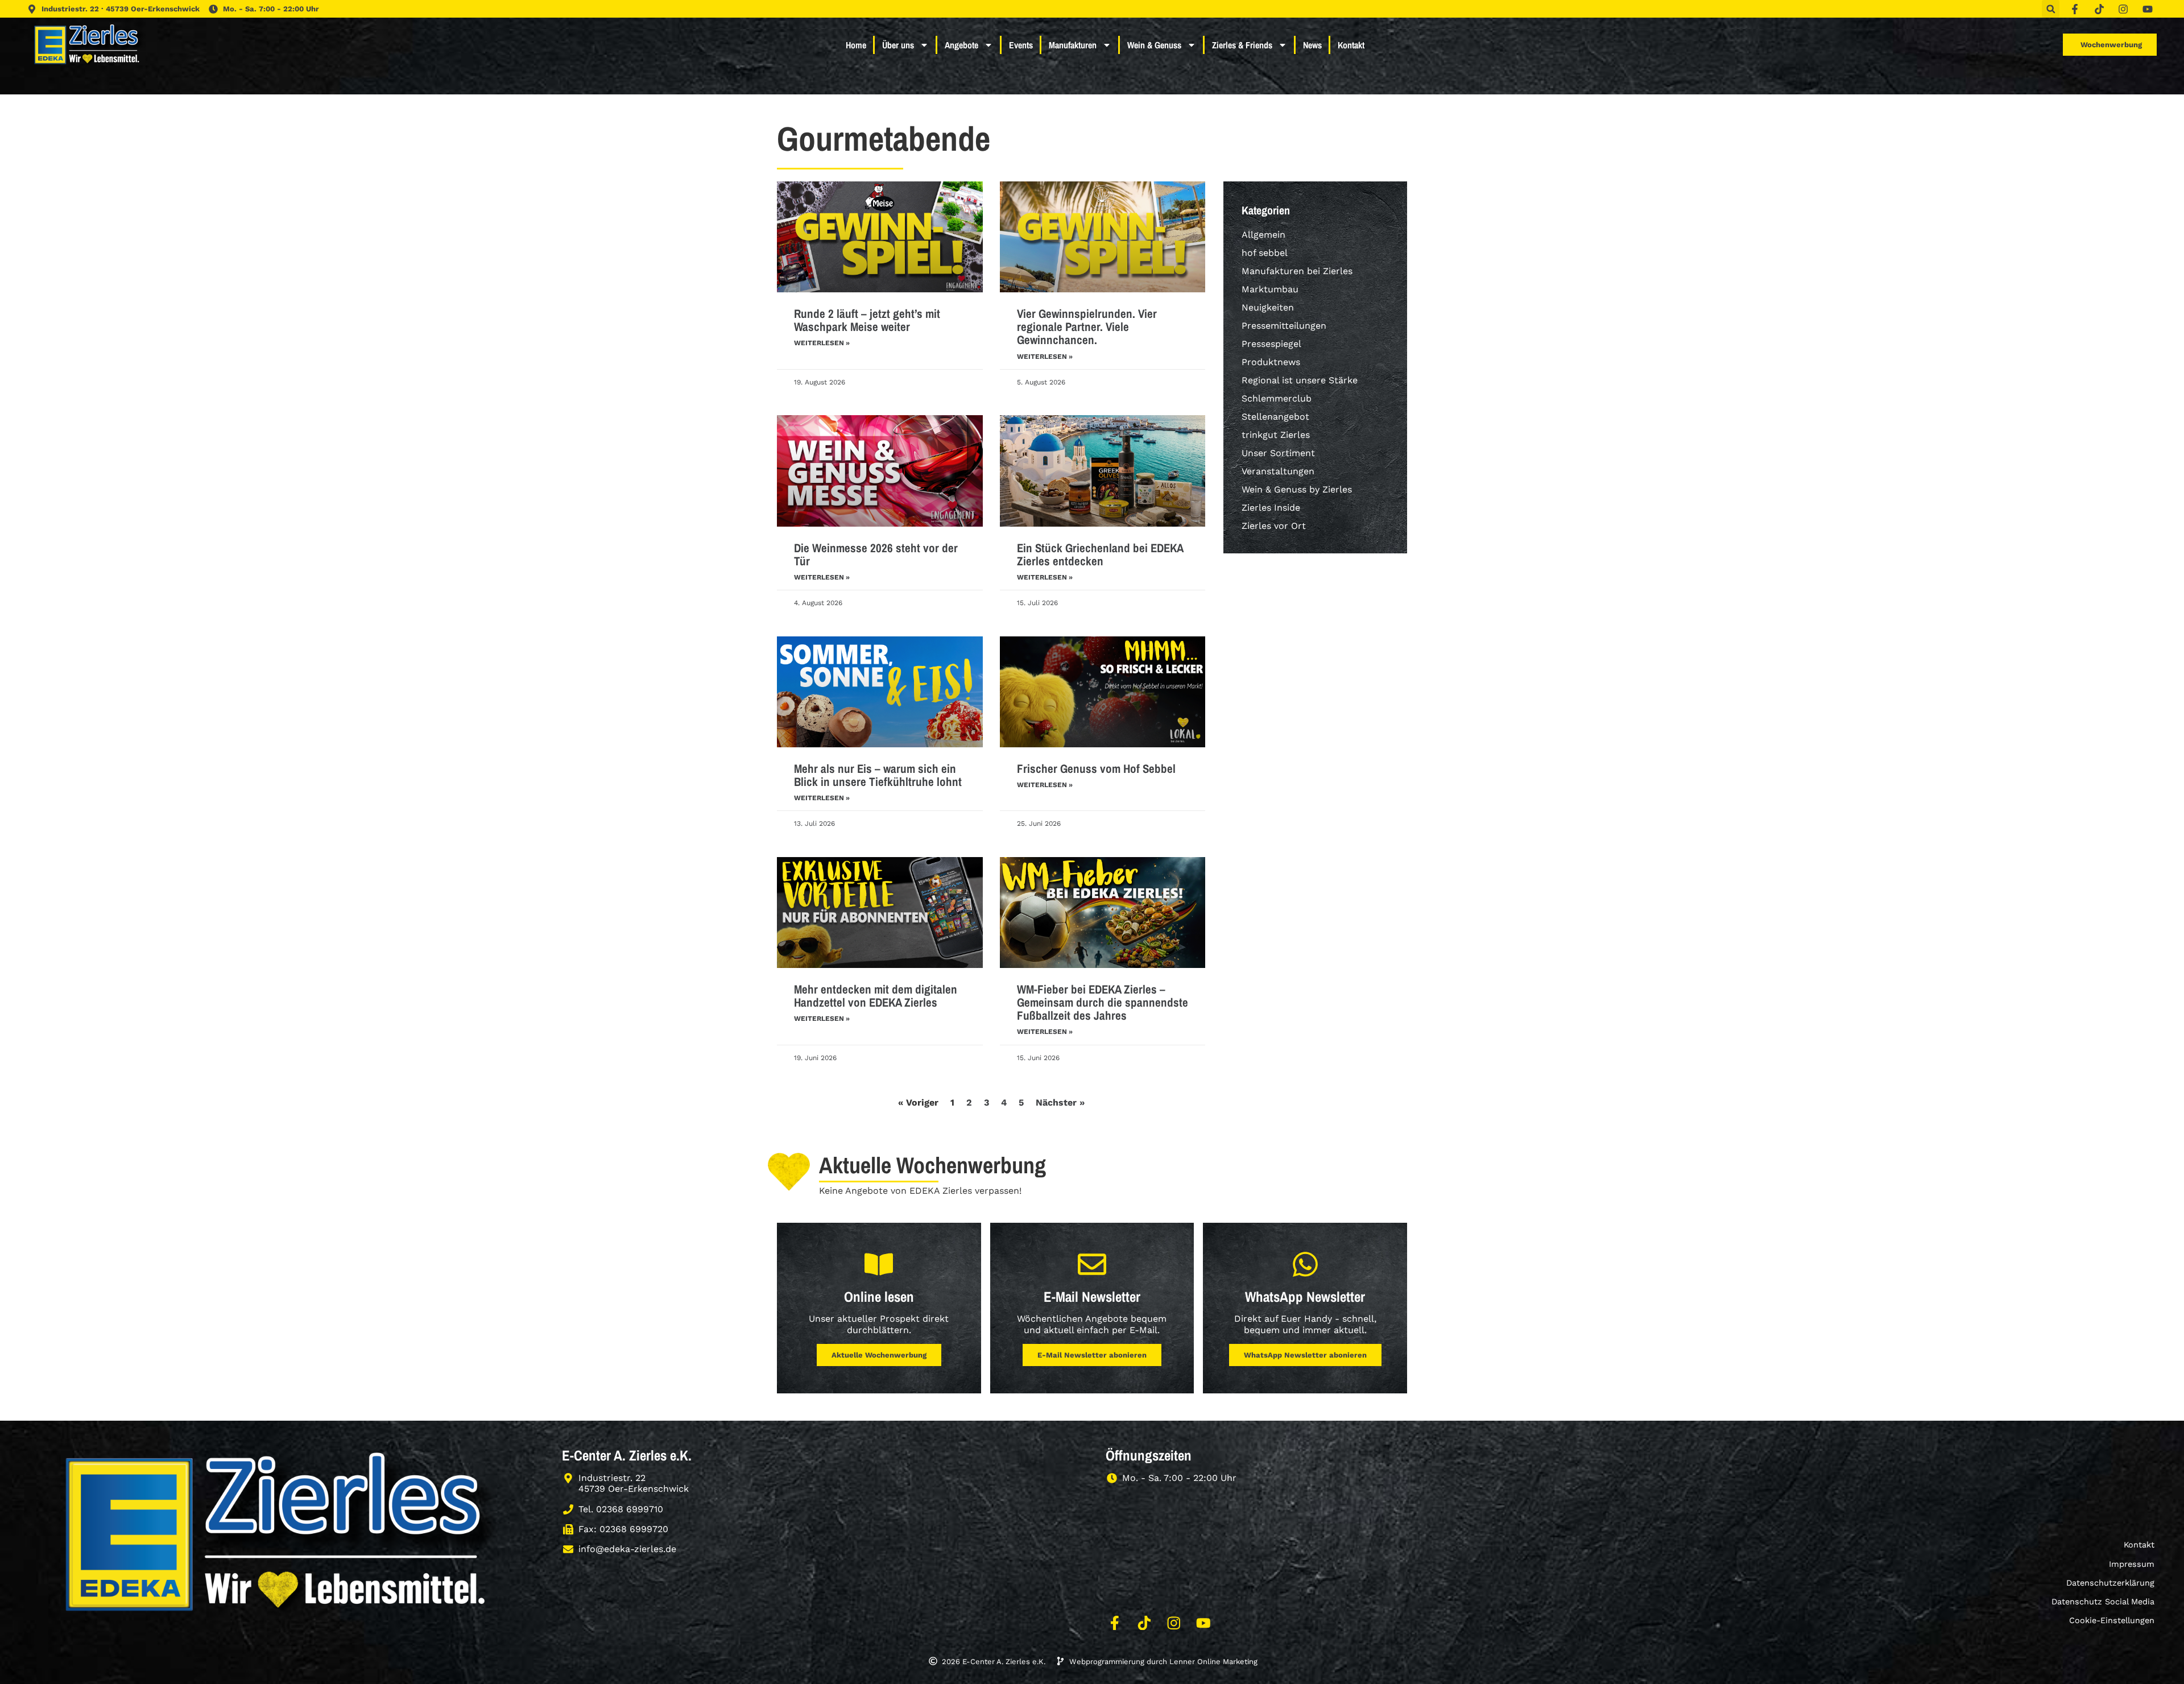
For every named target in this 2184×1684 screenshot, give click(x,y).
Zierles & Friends (1242, 45)
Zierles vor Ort (1274, 526)
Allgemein (1263, 235)
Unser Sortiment (1278, 453)
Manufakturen (1073, 45)
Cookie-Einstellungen (2112, 1620)
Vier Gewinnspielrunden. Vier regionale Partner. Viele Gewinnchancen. (1087, 327)
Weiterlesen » (822, 343)
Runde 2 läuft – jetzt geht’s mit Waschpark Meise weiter (867, 320)
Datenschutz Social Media (2103, 1602)
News (1312, 45)
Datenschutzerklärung (2110, 1583)
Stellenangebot (1275, 417)
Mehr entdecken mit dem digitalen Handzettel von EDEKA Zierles (876, 996)
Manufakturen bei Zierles (1297, 271)
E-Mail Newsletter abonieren (1092, 1355)
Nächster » (1060, 1102)
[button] (2051, 9)
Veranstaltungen (1278, 471)
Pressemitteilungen (1284, 326)
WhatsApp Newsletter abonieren (1305, 1355)
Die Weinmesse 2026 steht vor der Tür (876, 555)
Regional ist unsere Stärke (1300, 380)
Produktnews (1271, 362)
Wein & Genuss (1154, 45)
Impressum (2132, 1564)
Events (1021, 45)
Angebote (961, 45)
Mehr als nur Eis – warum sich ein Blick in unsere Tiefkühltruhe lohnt (878, 775)
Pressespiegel (1271, 344)
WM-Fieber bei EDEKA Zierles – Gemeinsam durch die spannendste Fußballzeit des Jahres (1103, 1002)
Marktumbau (1270, 289)
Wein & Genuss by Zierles (1297, 489)
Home (856, 45)
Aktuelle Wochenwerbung (879, 1355)
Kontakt (1351, 45)
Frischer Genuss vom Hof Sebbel (1096, 769)
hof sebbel (1265, 253)
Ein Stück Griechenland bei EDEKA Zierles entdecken (1100, 555)
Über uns (898, 45)
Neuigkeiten (1268, 307)
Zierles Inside (1271, 508)
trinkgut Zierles (1276, 435)
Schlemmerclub (1277, 398)
